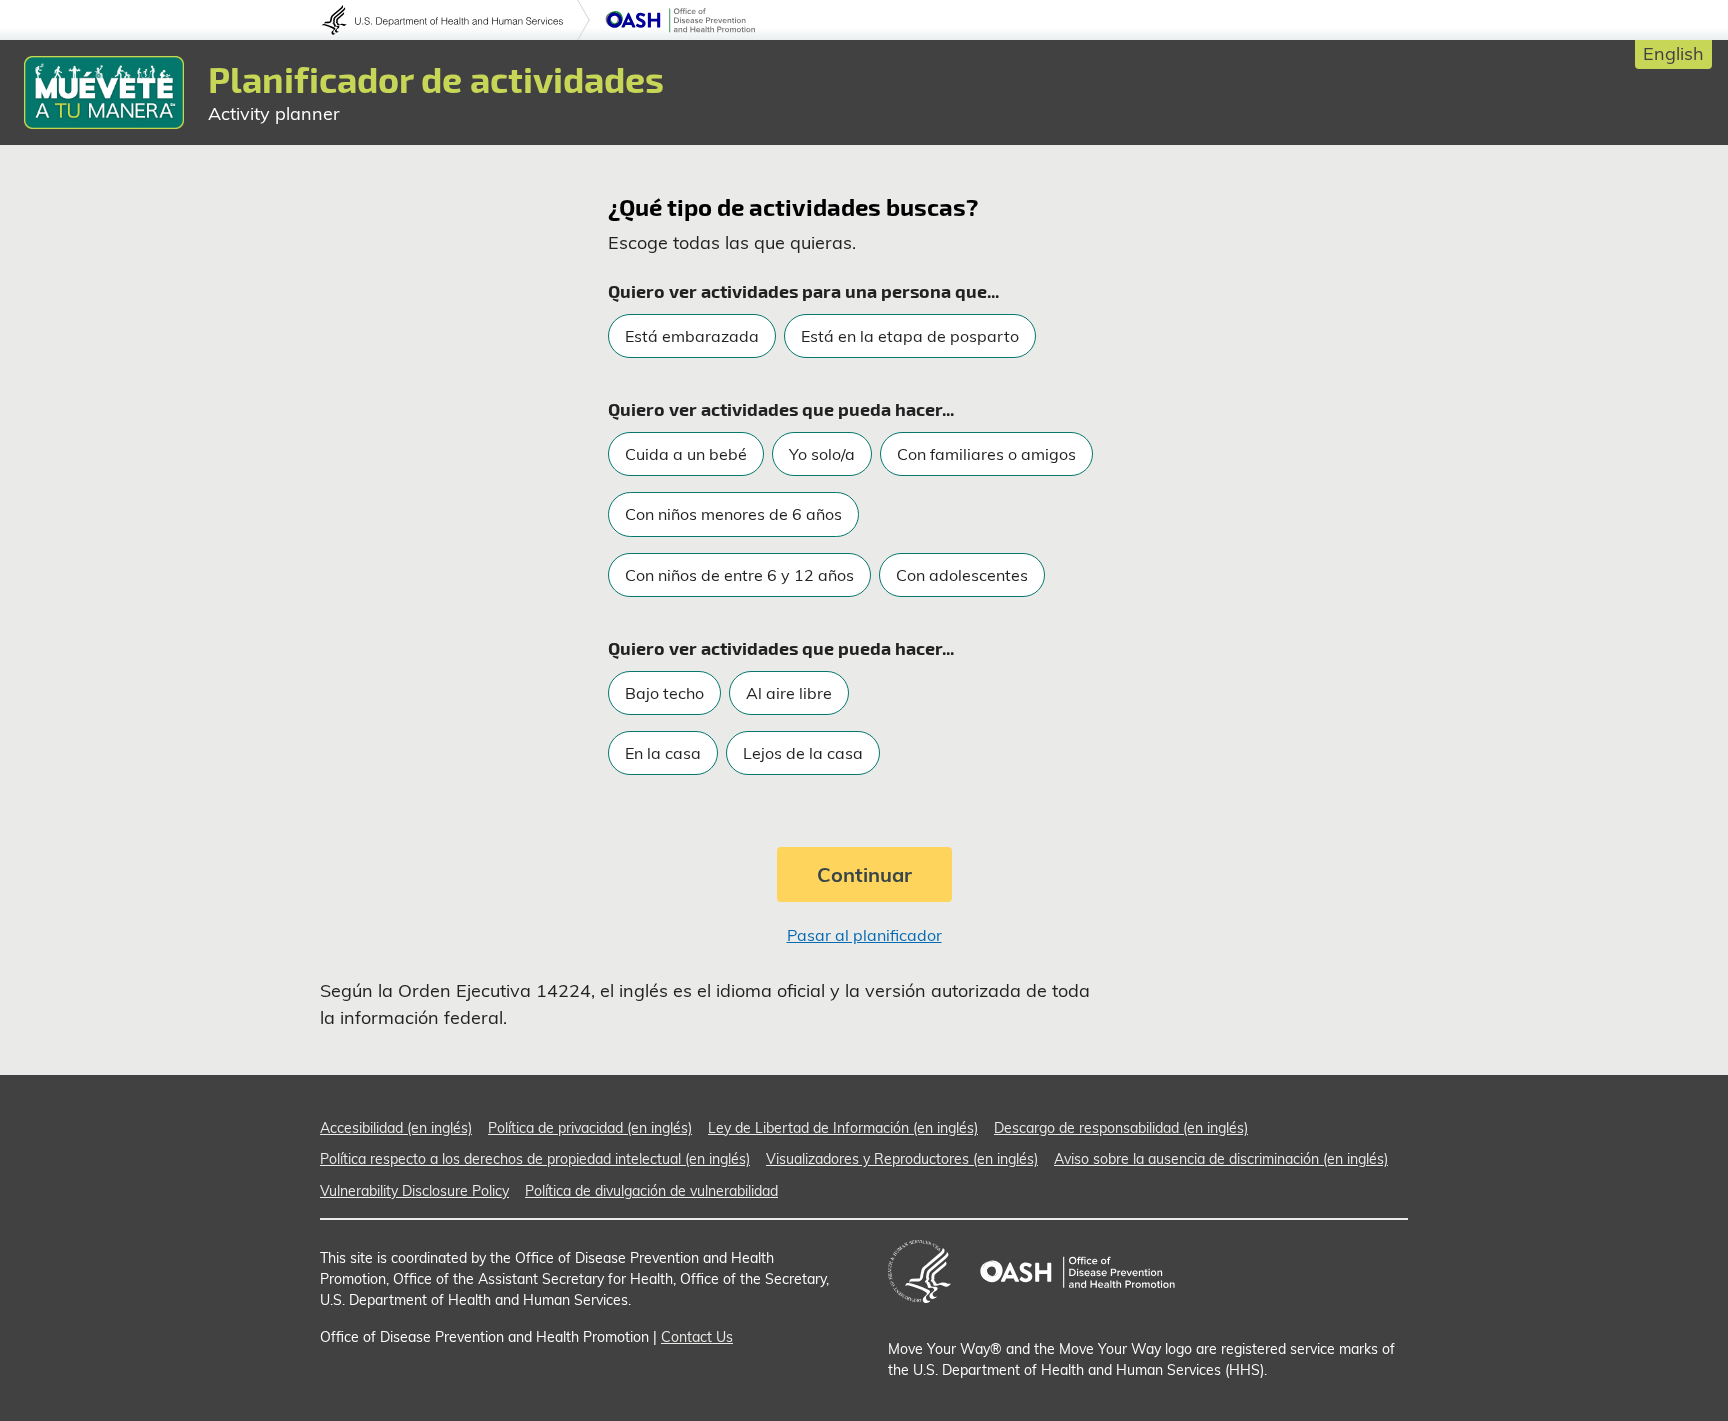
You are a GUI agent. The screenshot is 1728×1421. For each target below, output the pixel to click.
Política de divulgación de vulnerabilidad (651, 1191)
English (1673, 53)
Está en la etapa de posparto (910, 336)
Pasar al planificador (864, 935)
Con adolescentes (962, 575)
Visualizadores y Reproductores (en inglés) (902, 1159)
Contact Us (697, 1337)
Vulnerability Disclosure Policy (414, 1191)
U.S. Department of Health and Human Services (456, 20)
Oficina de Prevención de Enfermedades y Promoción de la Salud (680, 20)
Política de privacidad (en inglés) (590, 1128)
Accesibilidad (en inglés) (396, 1128)
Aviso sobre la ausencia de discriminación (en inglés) (1221, 1159)
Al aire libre (789, 693)
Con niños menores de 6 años (733, 514)
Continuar (864, 874)
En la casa (663, 753)
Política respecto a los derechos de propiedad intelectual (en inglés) (535, 1159)
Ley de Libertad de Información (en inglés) (843, 1128)
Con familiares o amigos (986, 454)
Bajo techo (664, 693)
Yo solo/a (822, 454)
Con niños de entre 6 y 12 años (739, 575)
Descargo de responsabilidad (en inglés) (1121, 1128)
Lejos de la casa (803, 753)
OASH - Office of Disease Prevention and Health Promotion (1077, 1271)
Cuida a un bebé (686, 454)
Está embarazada (692, 336)
